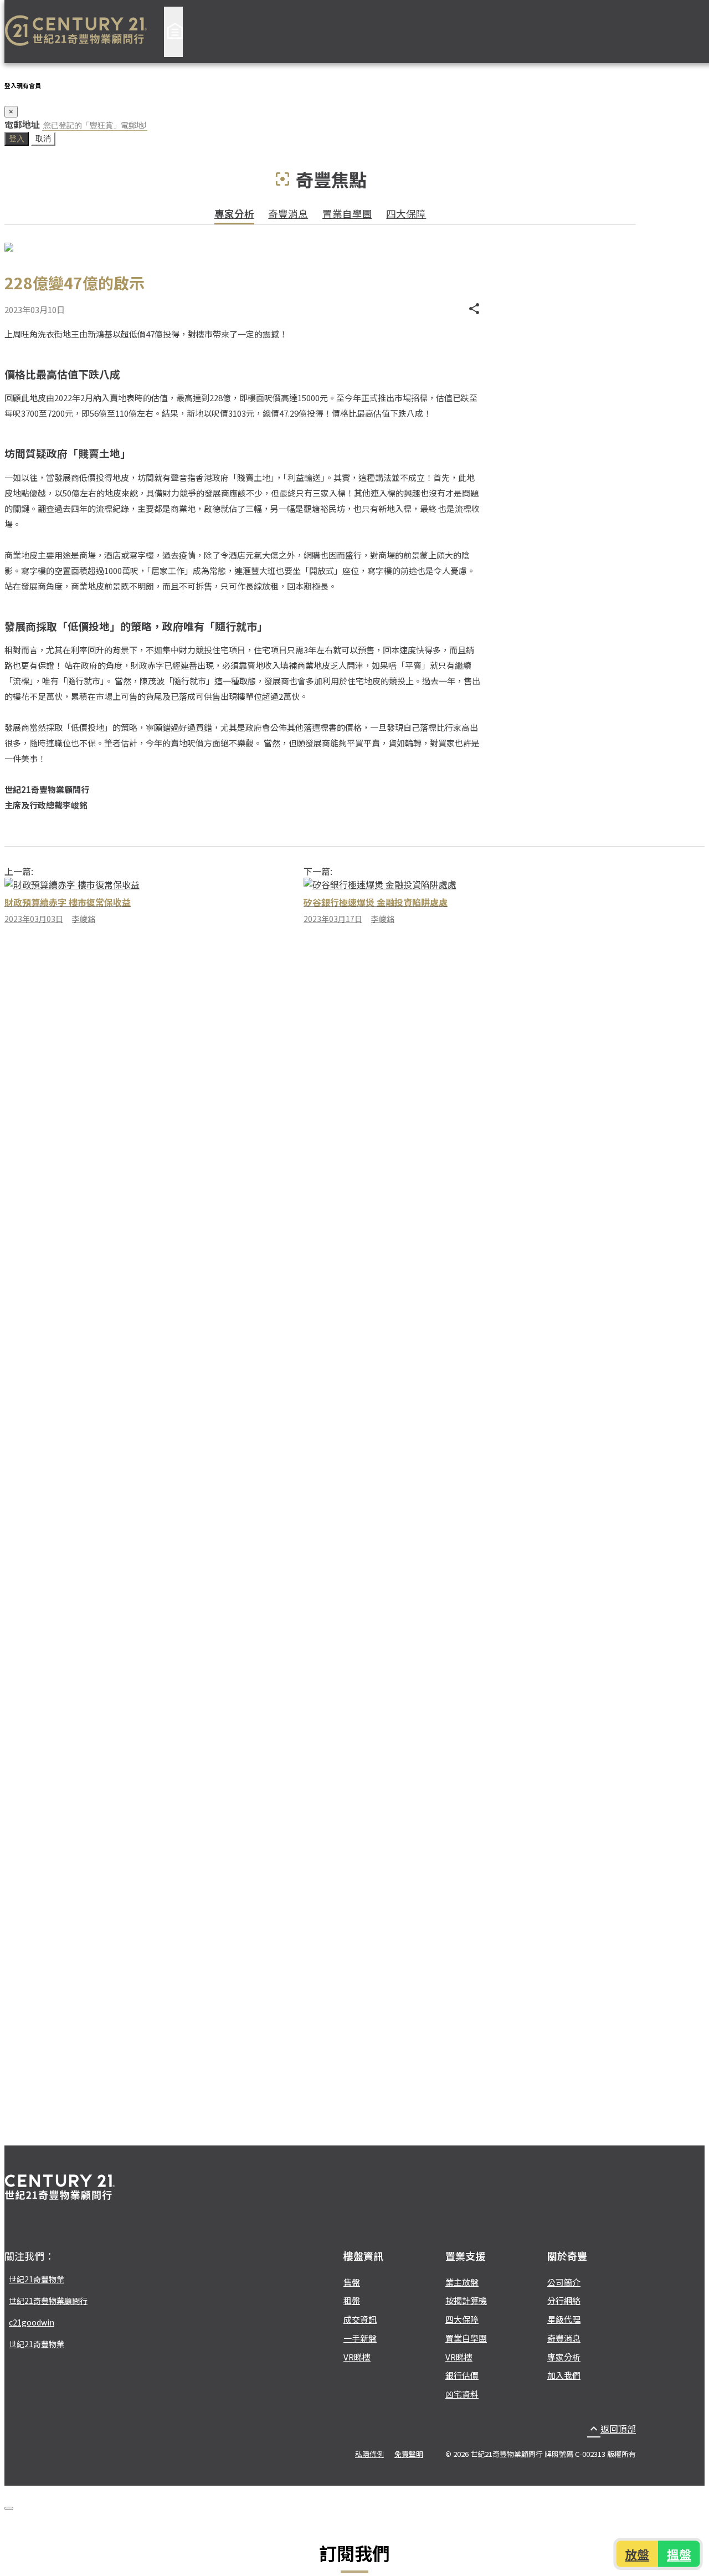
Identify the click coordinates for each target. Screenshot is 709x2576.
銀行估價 (462, 2375)
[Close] (9, 2508)
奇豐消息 (288, 214)
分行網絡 (564, 2300)
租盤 (352, 2300)
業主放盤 (462, 2282)
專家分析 (234, 214)
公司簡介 (564, 2282)
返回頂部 (612, 2429)
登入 (17, 139)
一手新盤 (360, 2338)
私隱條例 (369, 2454)
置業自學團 (347, 214)
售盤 (352, 2282)
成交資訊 (360, 2319)
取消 (43, 139)
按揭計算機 (466, 2300)
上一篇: (19, 871)
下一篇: (318, 871)
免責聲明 (409, 2454)
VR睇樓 (357, 2357)
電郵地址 (22, 124)
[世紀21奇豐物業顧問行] (76, 32)
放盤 (638, 2554)
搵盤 (678, 2554)
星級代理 (564, 2319)
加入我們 (564, 2375)
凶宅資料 (462, 2394)
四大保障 (406, 214)
